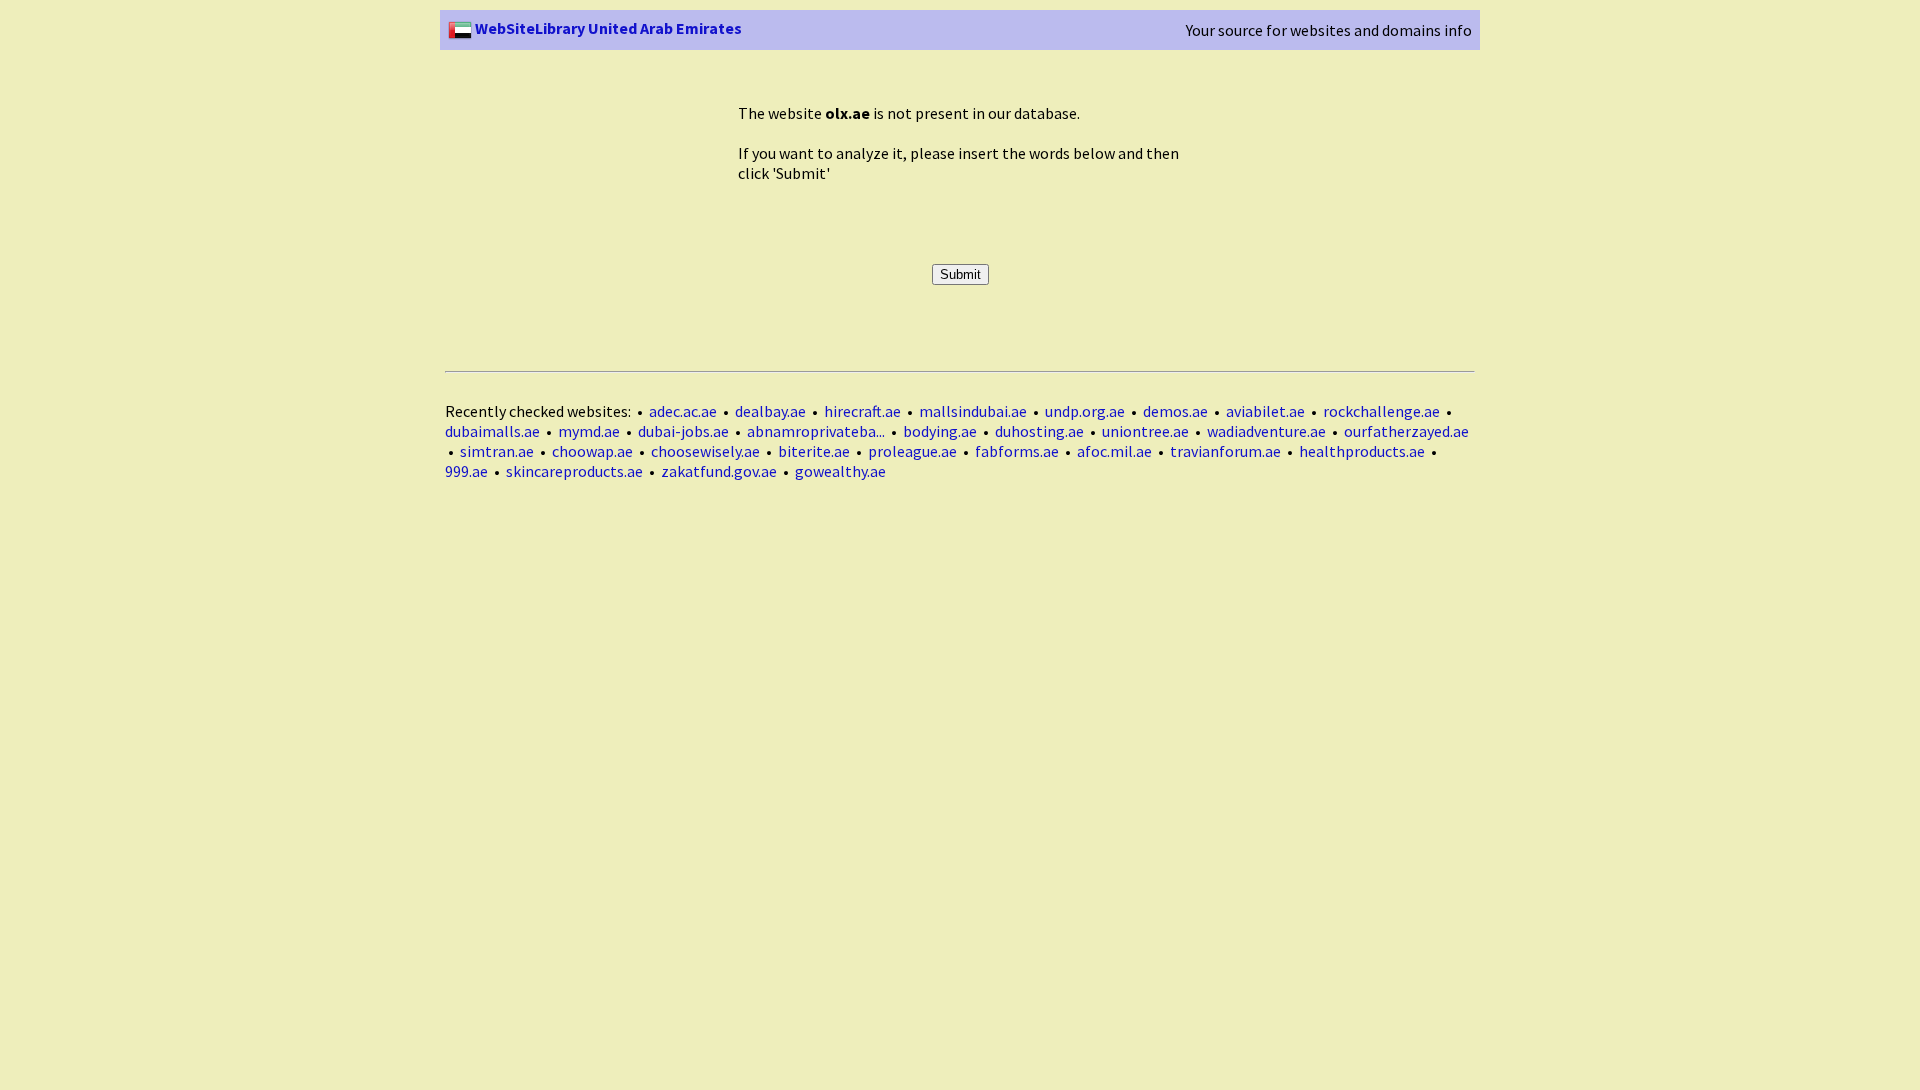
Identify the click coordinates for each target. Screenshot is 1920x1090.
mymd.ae (589, 431)
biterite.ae (814, 451)
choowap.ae (592, 451)
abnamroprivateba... (816, 431)
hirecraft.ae (862, 411)
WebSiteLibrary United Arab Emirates (607, 28)
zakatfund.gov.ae (719, 471)
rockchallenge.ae (1381, 411)
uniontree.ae (1145, 431)
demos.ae (1175, 411)
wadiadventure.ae (1266, 431)
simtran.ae (497, 451)
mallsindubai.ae (973, 411)
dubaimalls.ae (492, 431)
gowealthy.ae (840, 471)
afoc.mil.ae (1114, 451)
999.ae (466, 471)
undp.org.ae (1085, 411)
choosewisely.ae (705, 451)
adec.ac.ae (683, 411)
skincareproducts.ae (574, 471)
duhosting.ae (1039, 431)
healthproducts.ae (1362, 451)
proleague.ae (912, 451)
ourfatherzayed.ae (1406, 431)
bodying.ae (940, 431)
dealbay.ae (770, 411)
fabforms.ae (1017, 451)
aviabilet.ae (1265, 411)
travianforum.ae (1225, 451)
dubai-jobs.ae (683, 431)
